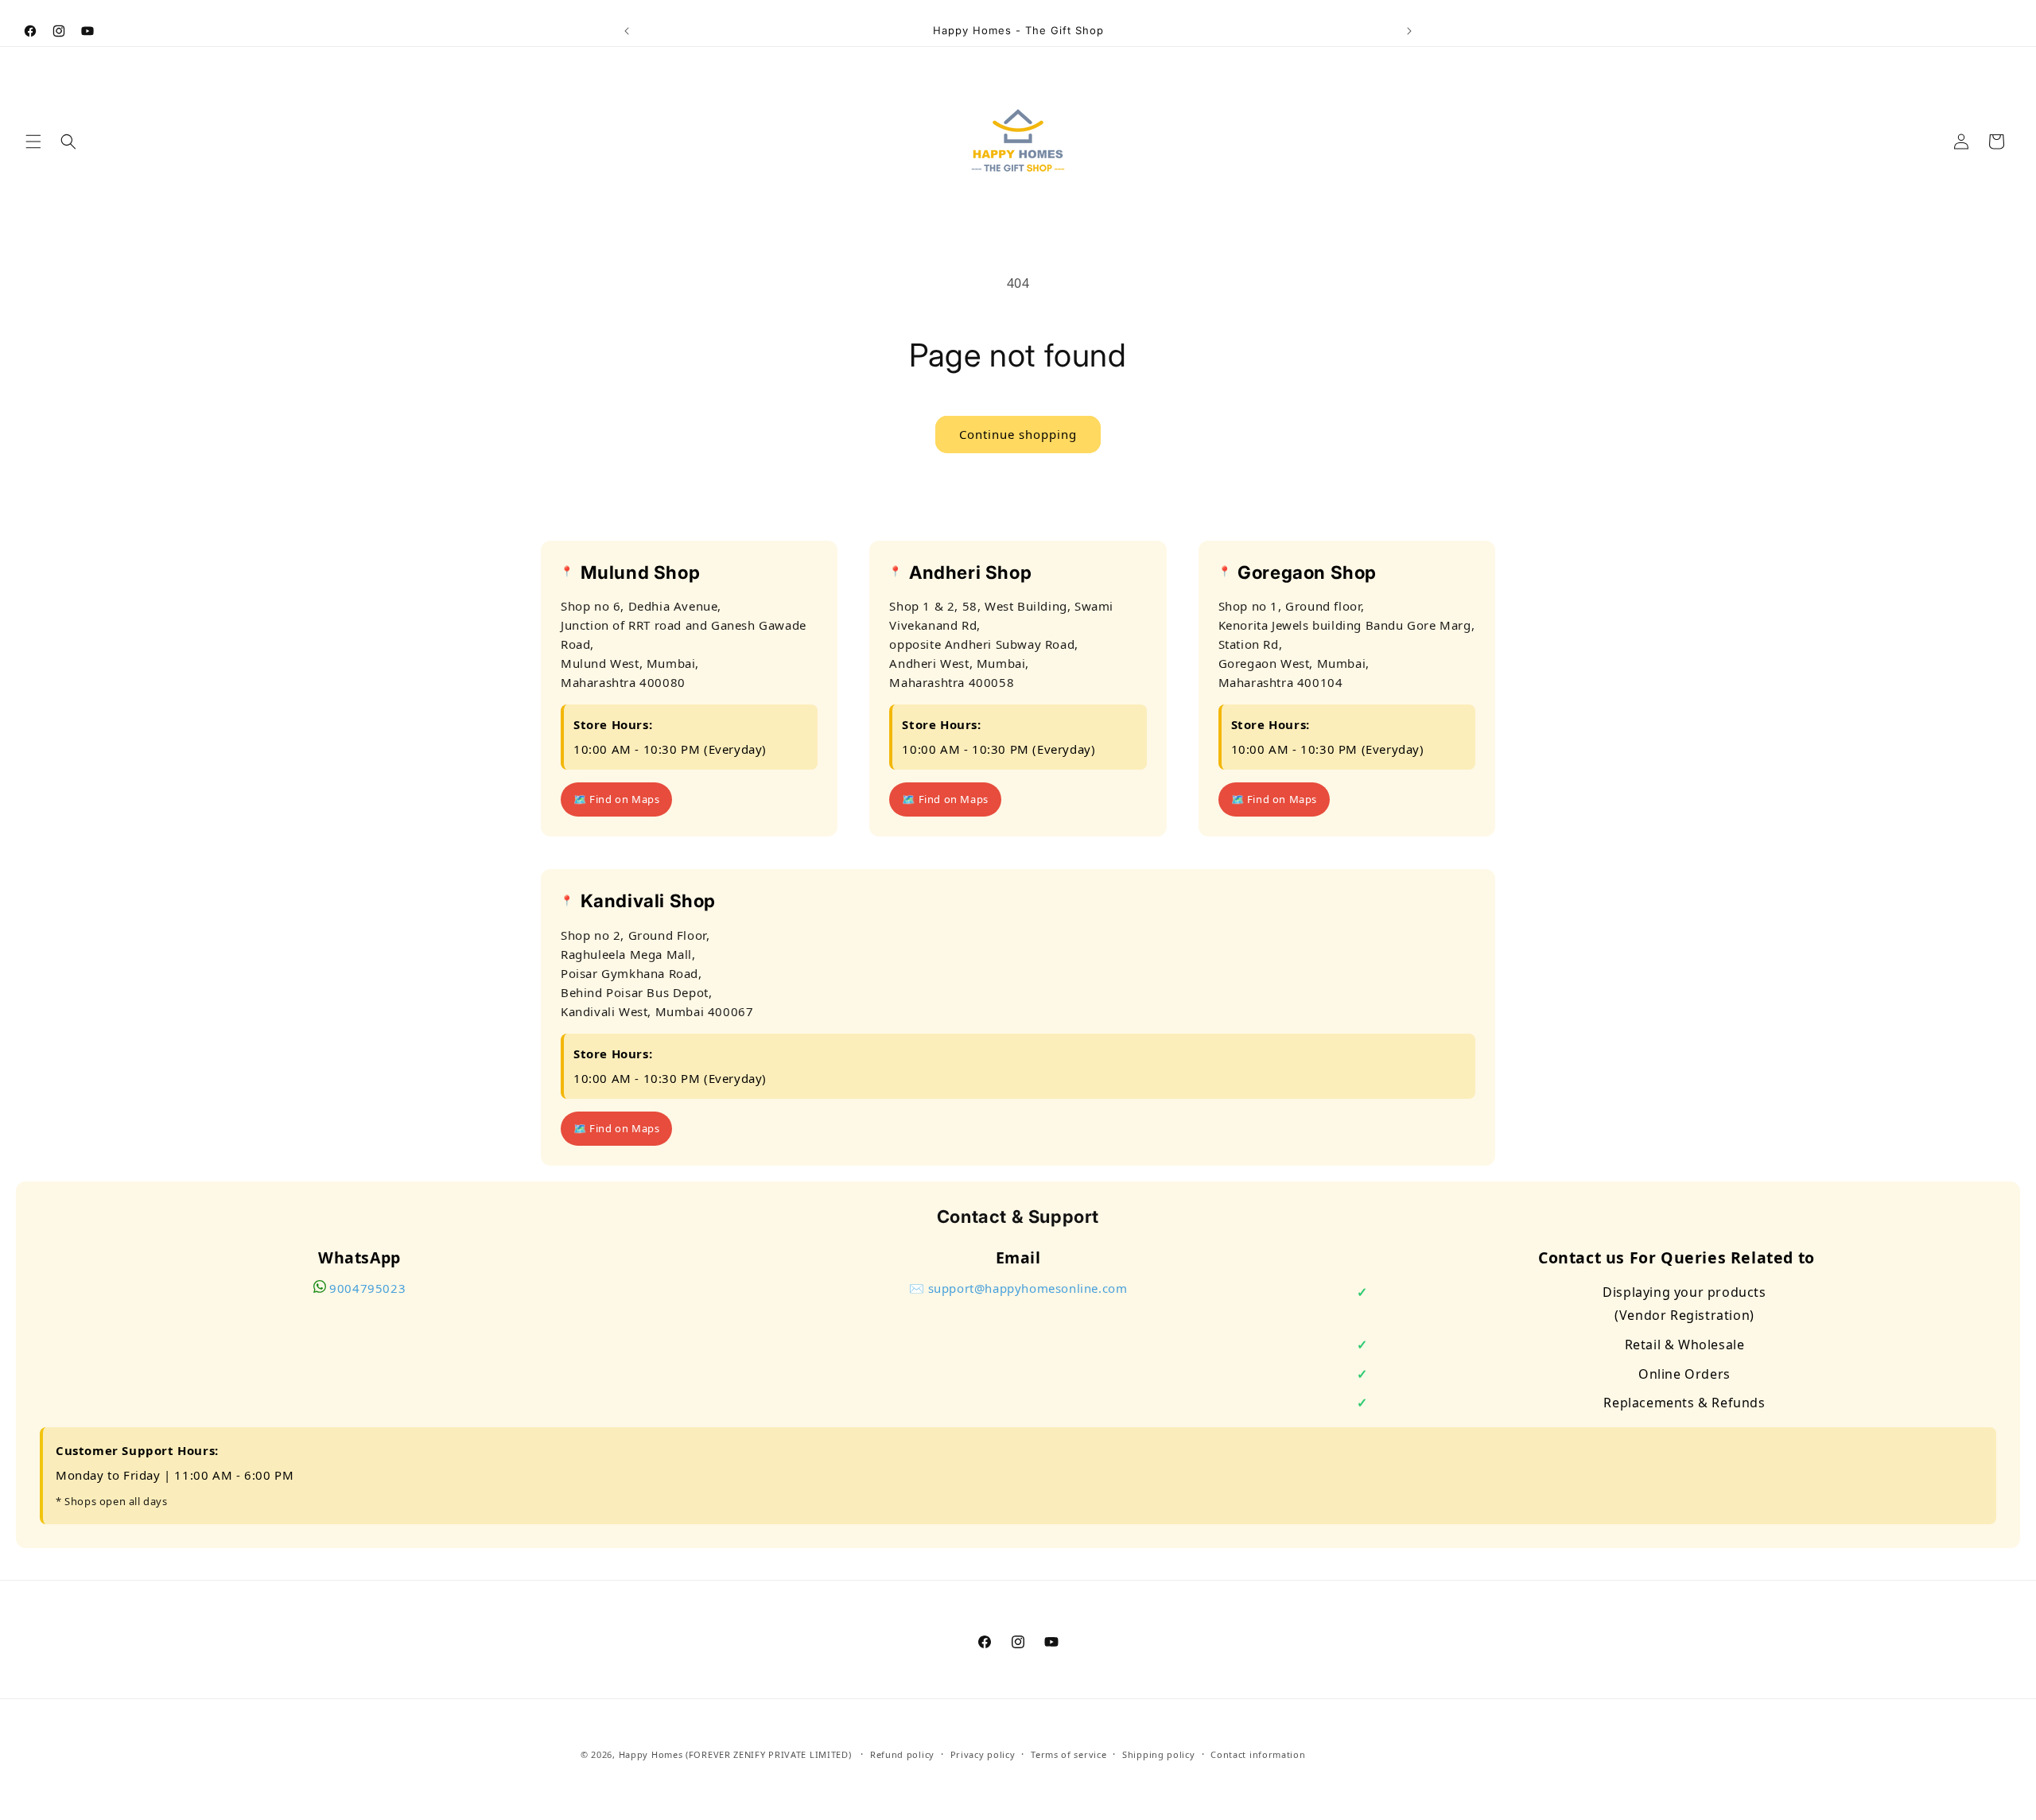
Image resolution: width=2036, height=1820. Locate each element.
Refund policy (902, 1754)
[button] (33, 142)
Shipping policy (1159, 1754)
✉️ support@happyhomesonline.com (1018, 1288)
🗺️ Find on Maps (616, 800)
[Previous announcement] (627, 31)
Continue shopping (1018, 434)
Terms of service (1069, 1754)
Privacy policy (983, 1754)
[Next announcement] (1409, 31)
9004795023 (367, 1288)
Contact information (1258, 1754)
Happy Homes (651, 1754)
